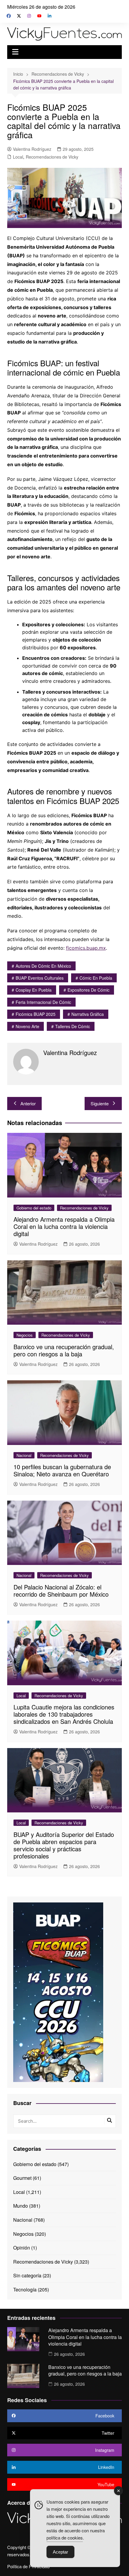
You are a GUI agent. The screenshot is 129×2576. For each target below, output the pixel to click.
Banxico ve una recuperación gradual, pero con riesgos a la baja (64, 1350)
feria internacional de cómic (43, 1002)
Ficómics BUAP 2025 (36, 1014)
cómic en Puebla (96, 978)
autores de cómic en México (43, 966)
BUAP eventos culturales (40, 978)
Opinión (22, 2248)
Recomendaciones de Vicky (52, 157)
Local (18, 157)
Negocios (25, 1335)
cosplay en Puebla (34, 990)
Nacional (24, 1455)
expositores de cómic (88, 990)
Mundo (21, 2206)
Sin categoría (27, 2275)
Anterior (28, 1103)
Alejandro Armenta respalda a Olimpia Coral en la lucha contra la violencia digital (64, 1226)
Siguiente (100, 1103)
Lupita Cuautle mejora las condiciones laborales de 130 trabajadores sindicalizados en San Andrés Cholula (64, 1714)
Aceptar (60, 2552)
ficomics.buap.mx (86, 948)
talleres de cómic (73, 1026)
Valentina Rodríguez (32, 149)
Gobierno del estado (34, 1208)
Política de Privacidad (28, 2566)
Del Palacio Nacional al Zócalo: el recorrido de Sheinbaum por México (61, 1591)
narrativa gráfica (88, 1014)
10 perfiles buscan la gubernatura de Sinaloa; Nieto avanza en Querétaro (62, 1470)
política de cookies (65, 2538)
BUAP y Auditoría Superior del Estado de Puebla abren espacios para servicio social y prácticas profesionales (64, 1845)
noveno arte (27, 1026)
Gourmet (22, 2178)
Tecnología (25, 2289)
